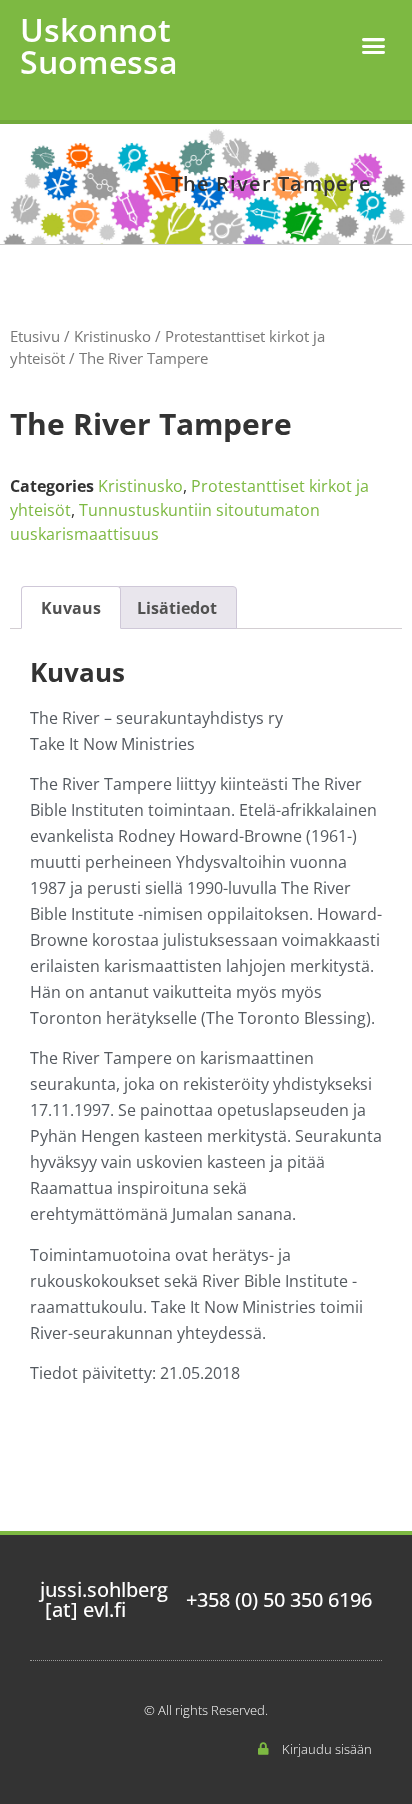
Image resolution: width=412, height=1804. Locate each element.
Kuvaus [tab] (71, 608)
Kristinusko (112, 336)
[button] (374, 46)
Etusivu (35, 336)
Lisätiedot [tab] (177, 608)
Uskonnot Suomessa (99, 45)
